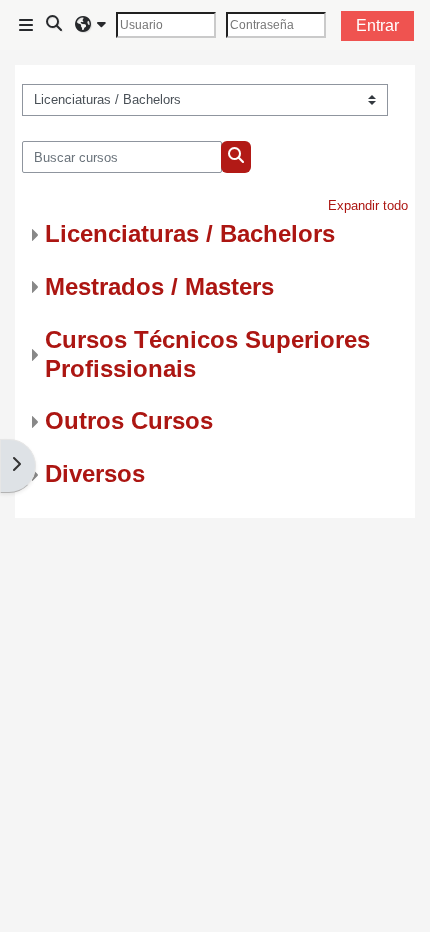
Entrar (377, 25)
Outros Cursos (129, 420)
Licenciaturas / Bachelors (190, 233)
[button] (55, 25)
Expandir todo (368, 205)
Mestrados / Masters (159, 286)
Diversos (95, 473)
